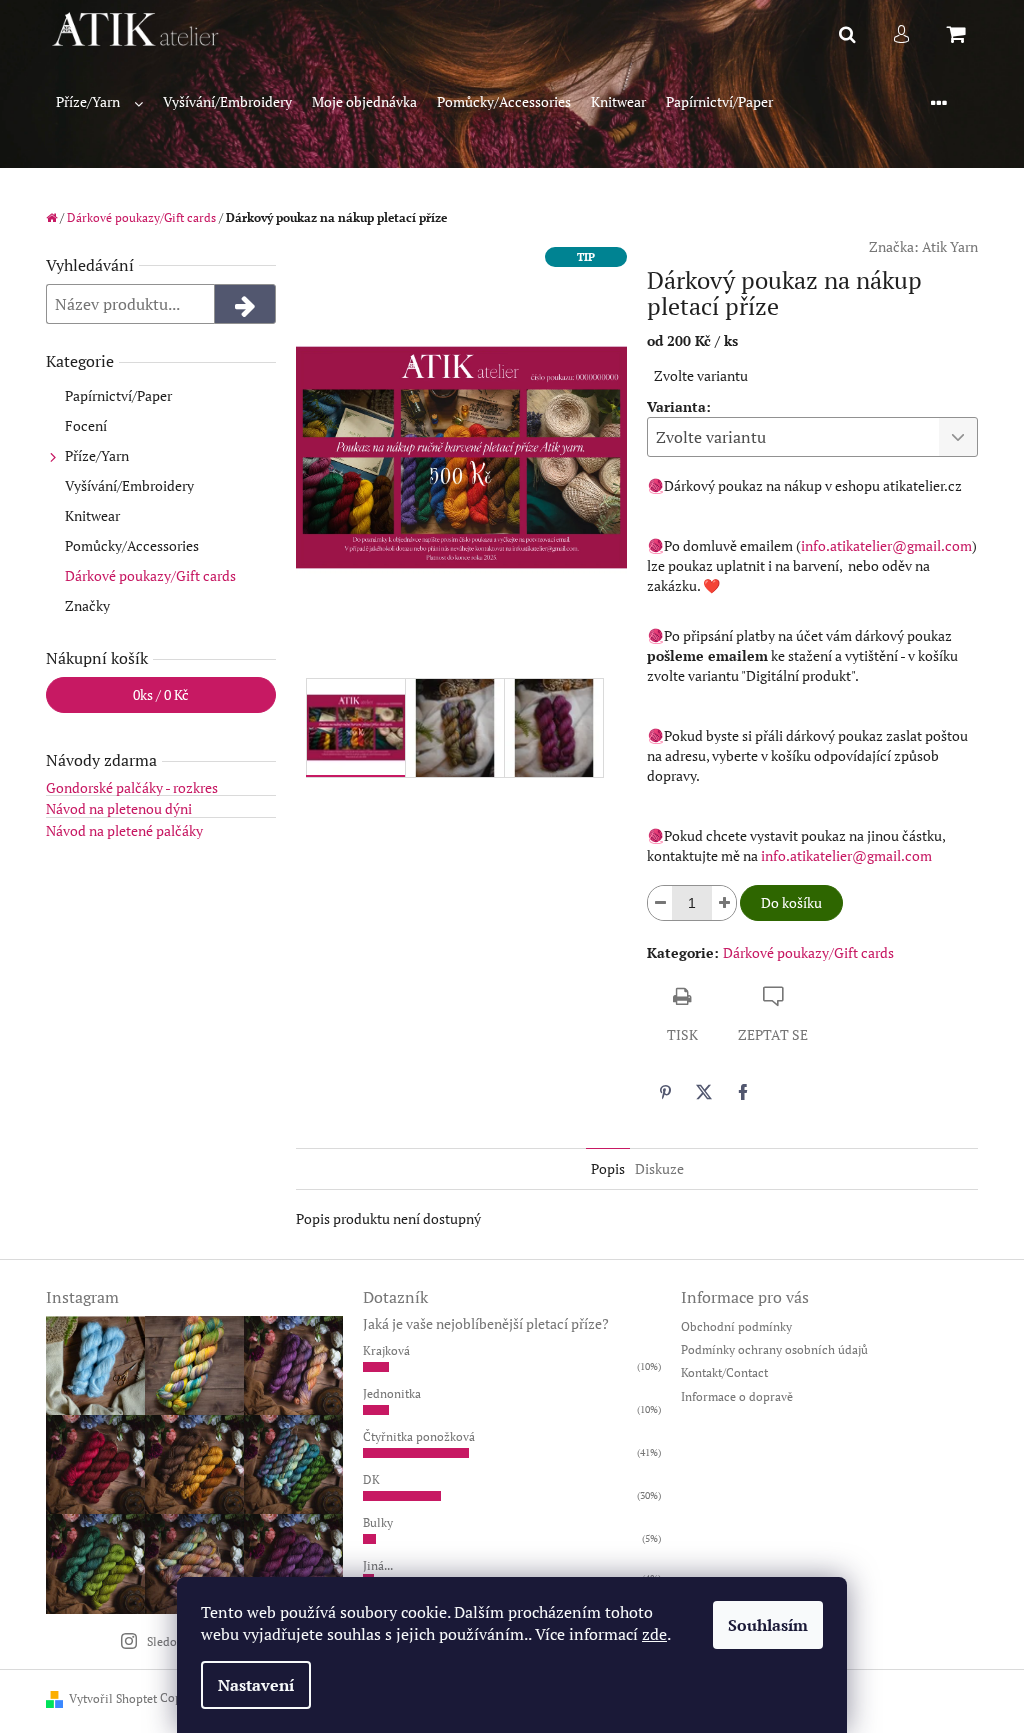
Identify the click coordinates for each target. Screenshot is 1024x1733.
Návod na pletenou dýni (119, 808)
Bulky (378, 1522)
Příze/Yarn (97, 455)
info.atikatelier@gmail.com (886, 545)
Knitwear (92, 515)
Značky (87, 605)
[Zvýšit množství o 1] (724, 903)
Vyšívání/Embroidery (129, 485)
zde (654, 1634)
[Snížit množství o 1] (660, 903)
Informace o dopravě (737, 1396)
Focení (86, 425)
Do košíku (791, 902)
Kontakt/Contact (724, 1372)
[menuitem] (99, 102)
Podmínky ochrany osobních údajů (774, 1349)
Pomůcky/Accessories (132, 545)
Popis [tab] (608, 1168)
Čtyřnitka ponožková (419, 1436)
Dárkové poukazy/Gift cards (150, 575)
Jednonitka (392, 1393)
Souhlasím (768, 1625)
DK (371, 1479)
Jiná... (378, 1565)
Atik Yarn (950, 246)
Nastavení (256, 1685)
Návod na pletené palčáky (124, 830)
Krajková (386, 1350)
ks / (161, 694)
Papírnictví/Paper (118, 395)
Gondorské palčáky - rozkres (132, 787)
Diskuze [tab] (659, 1168)
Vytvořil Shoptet (113, 1698)
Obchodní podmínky (736, 1326)
